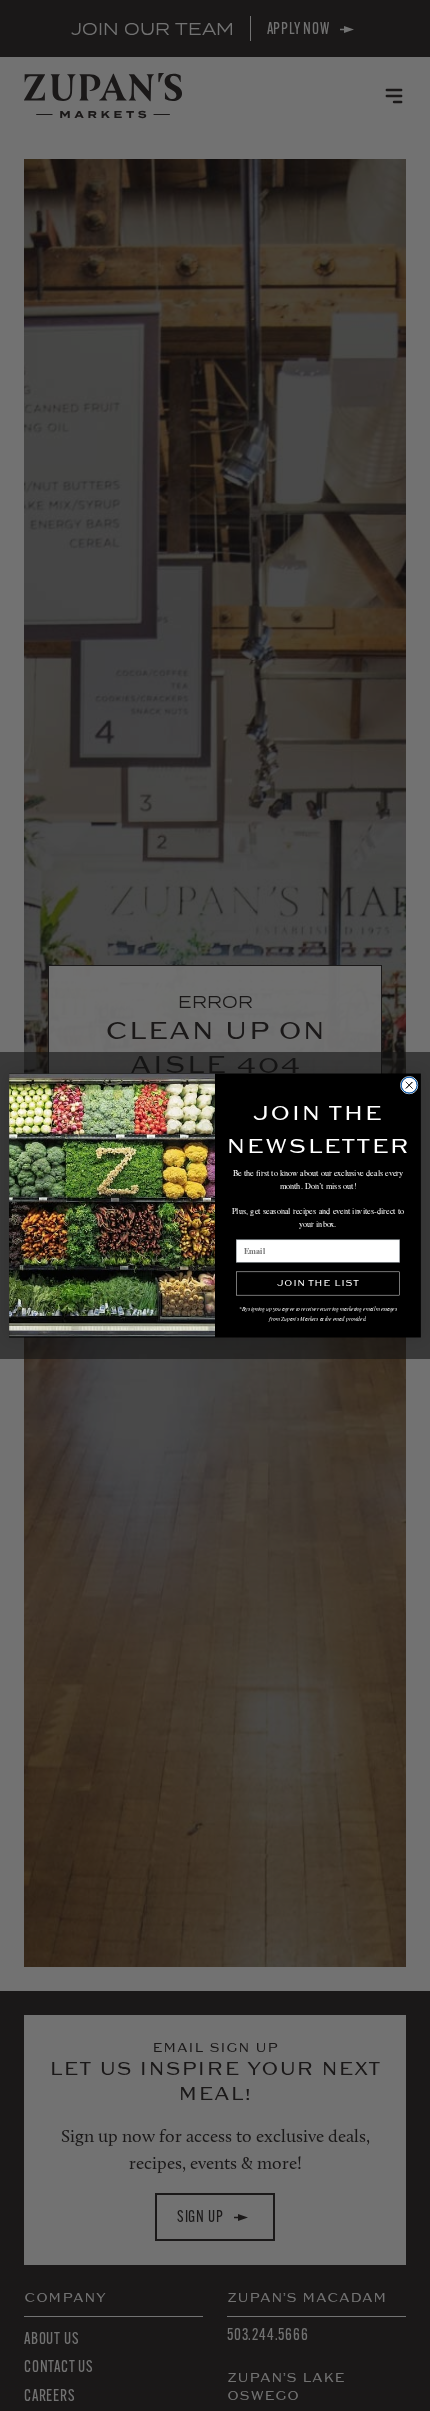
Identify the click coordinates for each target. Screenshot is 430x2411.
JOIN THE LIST (317, 1283)
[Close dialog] (409, 1085)
